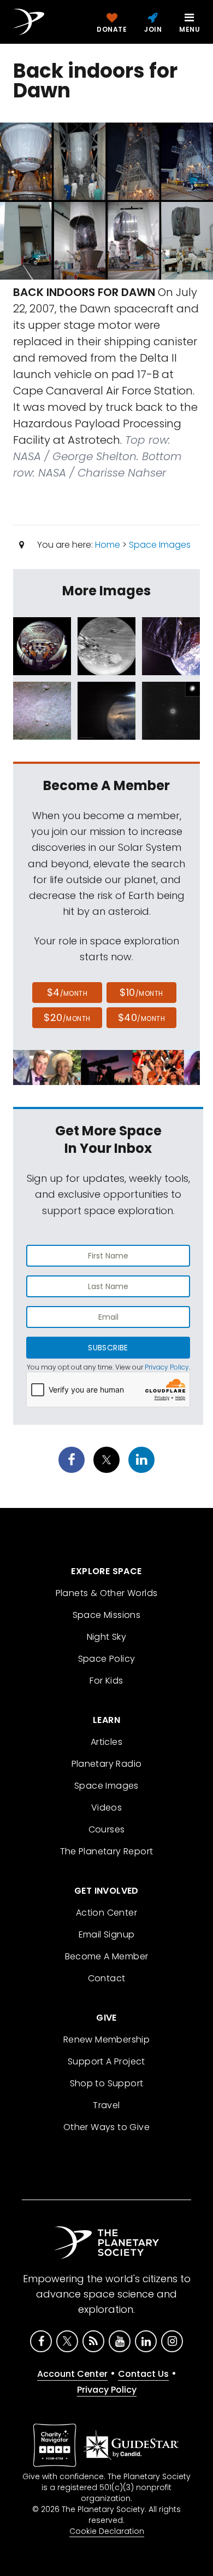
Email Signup (107, 1934)
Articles (106, 1742)
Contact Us (143, 2374)
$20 (67, 1017)
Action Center (106, 1913)
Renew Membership (106, 2040)
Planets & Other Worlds (107, 1593)
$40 (141, 1017)
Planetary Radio (107, 1764)
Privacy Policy (167, 1367)
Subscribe (108, 1348)
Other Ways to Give (106, 2127)
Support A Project (106, 2061)
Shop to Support (107, 2083)
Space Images (160, 545)
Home (108, 545)
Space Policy (107, 1659)
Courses (107, 1829)
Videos (106, 1808)
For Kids (106, 1681)
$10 (141, 992)
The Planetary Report (107, 1851)
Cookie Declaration (107, 2531)
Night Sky (107, 1637)
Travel (106, 2105)
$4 (67, 992)
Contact (107, 1978)
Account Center (72, 2374)
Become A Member (107, 1956)
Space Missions (107, 1615)
